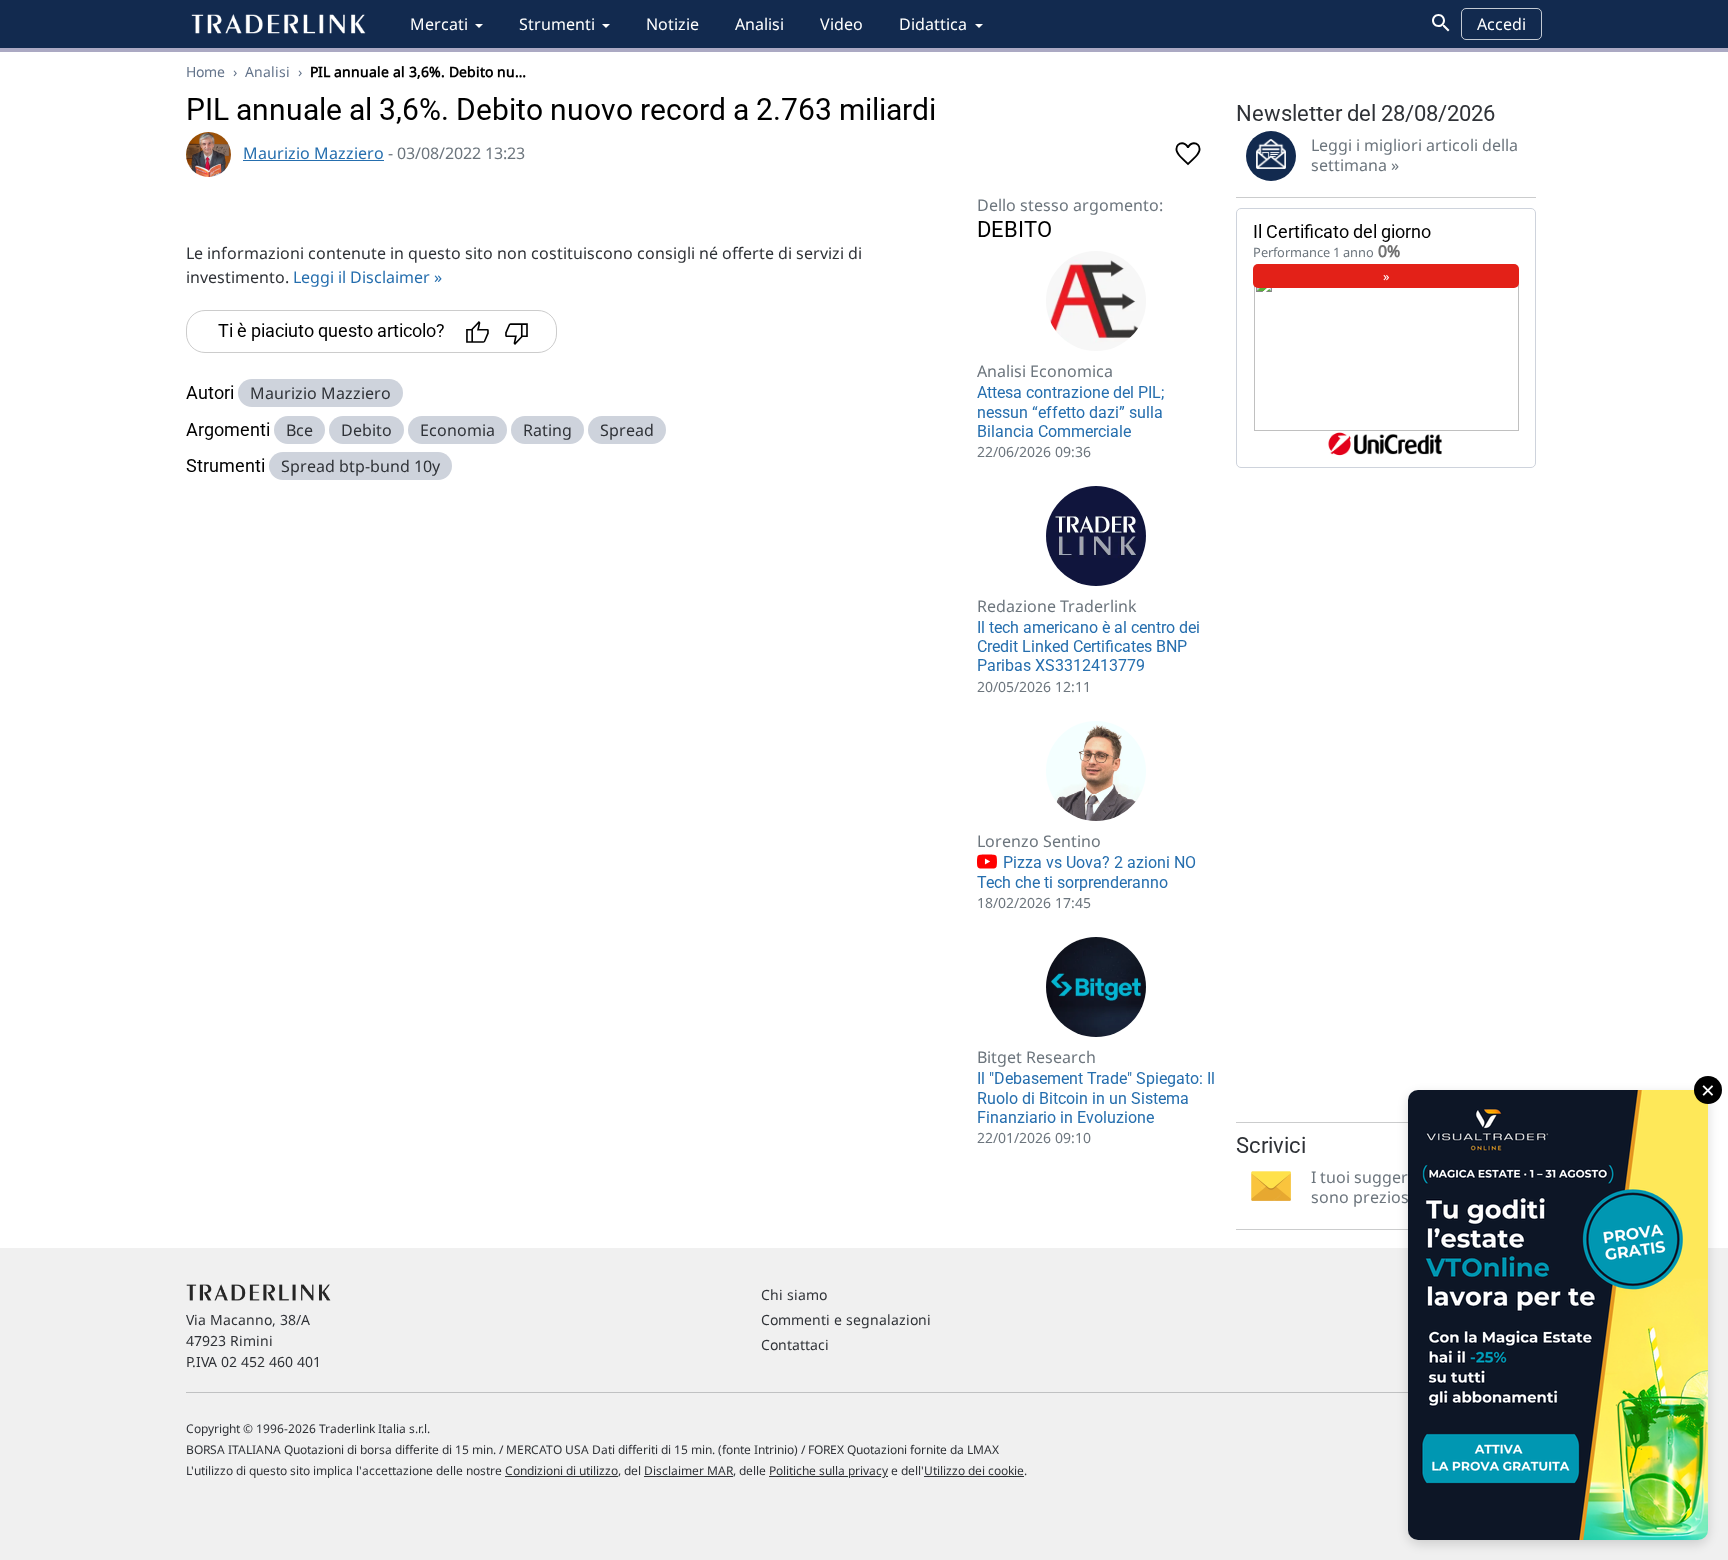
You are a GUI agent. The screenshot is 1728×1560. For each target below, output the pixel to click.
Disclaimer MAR (688, 1470)
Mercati (439, 24)
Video (841, 24)
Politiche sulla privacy (828, 1470)
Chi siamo (794, 1294)
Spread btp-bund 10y (360, 466)
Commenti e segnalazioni (846, 1319)
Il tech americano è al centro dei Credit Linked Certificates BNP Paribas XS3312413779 (1088, 646)
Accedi (1501, 24)
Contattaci (795, 1344)
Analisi (759, 24)
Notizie (672, 24)
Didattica (933, 24)
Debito (366, 430)
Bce (299, 430)
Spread (627, 430)
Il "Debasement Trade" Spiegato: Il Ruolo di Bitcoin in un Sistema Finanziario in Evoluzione (1096, 1097)
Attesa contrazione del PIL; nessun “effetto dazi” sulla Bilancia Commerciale (1070, 411)
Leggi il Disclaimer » (367, 277)
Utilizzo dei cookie (974, 1470)
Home (205, 71)
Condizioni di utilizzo (561, 1470)
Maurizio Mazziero (313, 153)
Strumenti (557, 24)
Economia (457, 430)
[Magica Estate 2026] (1558, 1315)
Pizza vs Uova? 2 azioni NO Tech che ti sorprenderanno (1086, 873)
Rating (547, 430)
